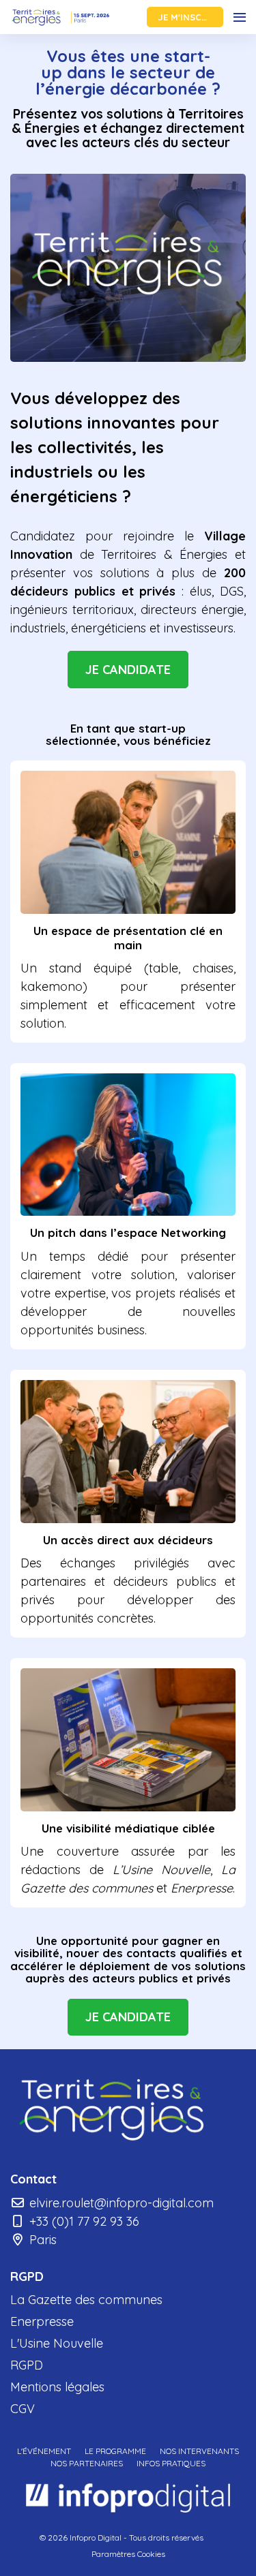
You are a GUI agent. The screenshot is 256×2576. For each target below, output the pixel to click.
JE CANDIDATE (128, 670)
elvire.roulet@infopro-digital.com (120, 2203)
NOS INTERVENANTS (199, 2451)
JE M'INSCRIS (187, 17)
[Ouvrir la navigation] (240, 17)
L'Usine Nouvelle (57, 2343)
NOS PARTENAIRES (87, 2463)
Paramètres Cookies (128, 2554)
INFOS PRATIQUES (171, 2463)
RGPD (27, 2365)
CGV (23, 2409)
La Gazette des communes (86, 2300)
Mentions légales (57, 2387)
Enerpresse (42, 2321)
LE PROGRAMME (115, 2451)
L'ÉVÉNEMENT (44, 2451)
